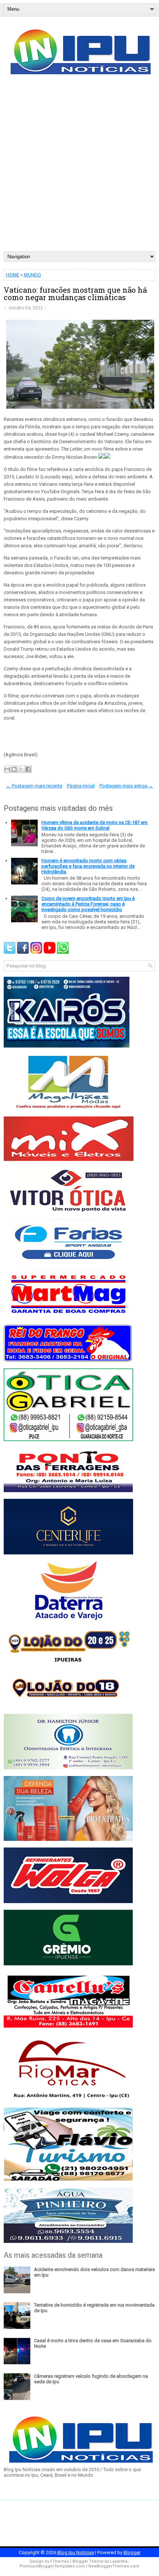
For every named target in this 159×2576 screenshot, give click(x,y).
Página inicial (81, 786)
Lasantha (119, 2561)
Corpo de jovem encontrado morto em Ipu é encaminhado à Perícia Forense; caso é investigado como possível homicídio (88, 904)
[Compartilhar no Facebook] (28, 769)
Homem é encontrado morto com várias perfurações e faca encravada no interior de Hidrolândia (88, 866)
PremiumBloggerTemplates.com (52, 2566)
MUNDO (32, 275)
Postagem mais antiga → (126, 786)
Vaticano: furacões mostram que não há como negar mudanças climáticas (75, 293)
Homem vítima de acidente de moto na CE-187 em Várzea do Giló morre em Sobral (94, 825)
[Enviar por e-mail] (7, 769)
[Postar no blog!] (14, 769)
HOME (13, 275)
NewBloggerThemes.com (114, 2566)
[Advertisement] (79, 168)
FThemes (60, 2561)
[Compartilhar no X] (21, 769)
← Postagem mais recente (34, 786)
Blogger (132, 2552)
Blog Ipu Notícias (76, 2552)
